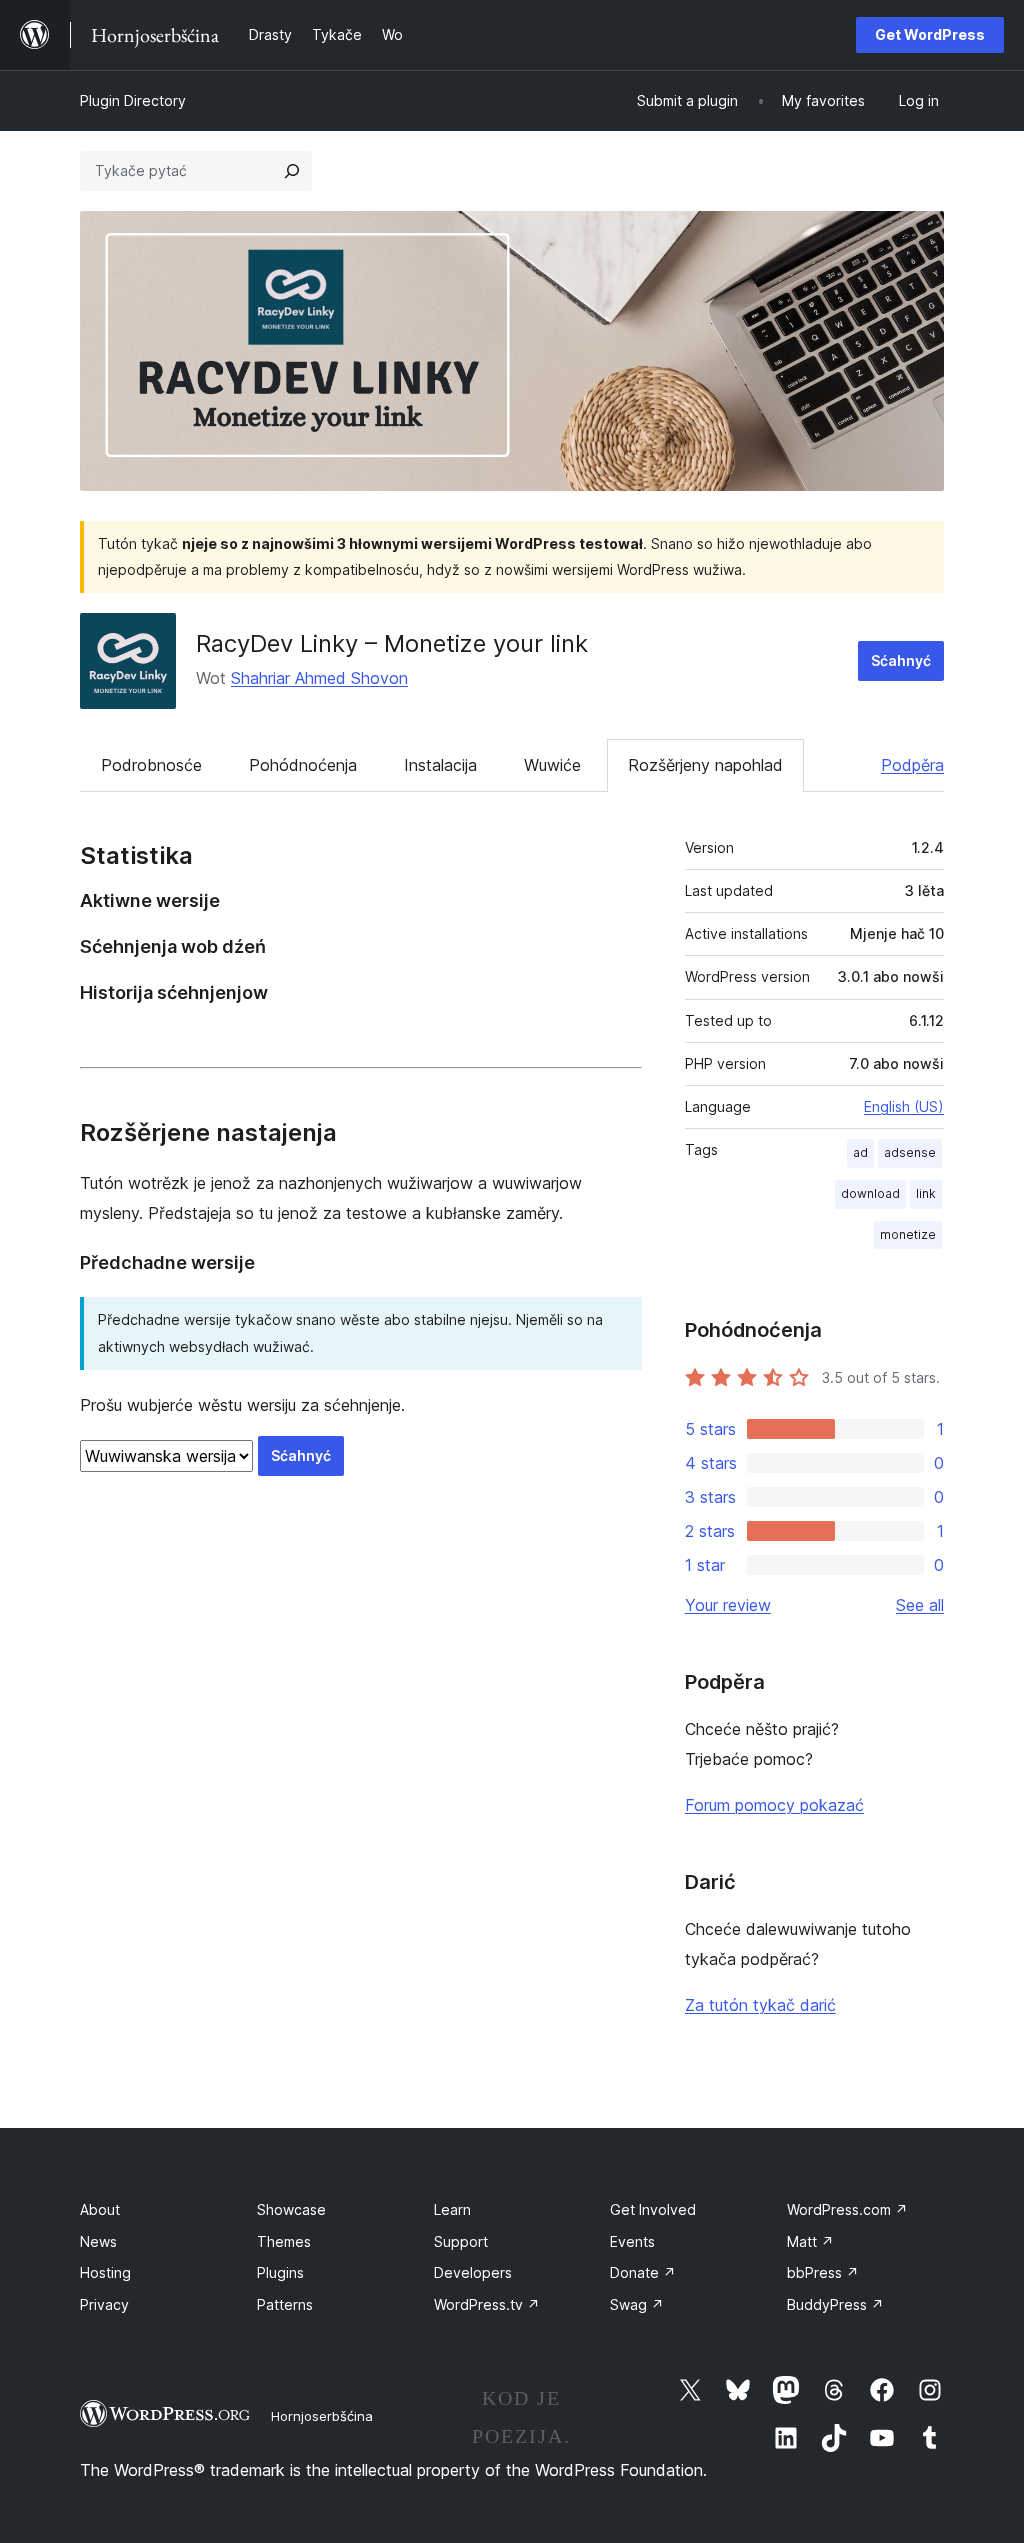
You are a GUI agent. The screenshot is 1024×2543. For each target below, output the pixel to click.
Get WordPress (930, 34)
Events (632, 2241)
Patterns (285, 2304)
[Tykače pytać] (292, 171)
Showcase (291, 2209)
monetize (908, 1234)
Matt (810, 2241)
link (926, 1193)
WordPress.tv (487, 2304)
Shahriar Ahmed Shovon (319, 678)
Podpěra (912, 765)
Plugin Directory (133, 100)
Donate (643, 2272)
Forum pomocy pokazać (774, 1805)
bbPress (823, 2272)
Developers (473, 2272)
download (870, 1193)
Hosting (105, 2272)
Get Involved (653, 2209)
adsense (910, 1152)
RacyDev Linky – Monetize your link (392, 643)
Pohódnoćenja (303, 765)
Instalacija (440, 765)
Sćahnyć (901, 660)
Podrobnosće (151, 765)
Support (461, 2241)
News (98, 2241)
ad (860, 1152)
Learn (452, 2209)
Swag (637, 2304)
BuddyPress (835, 2304)
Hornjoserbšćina (322, 2416)
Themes (284, 2241)
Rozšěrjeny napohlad (705, 765)
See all (920, 1605)
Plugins (280, 2272)
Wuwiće (552, 765)
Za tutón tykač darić (760, 2005)
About (100, 2209)
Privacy (104, 2304)
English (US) (904, 1106)
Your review (728, 1605)
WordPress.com (847, 2209)
